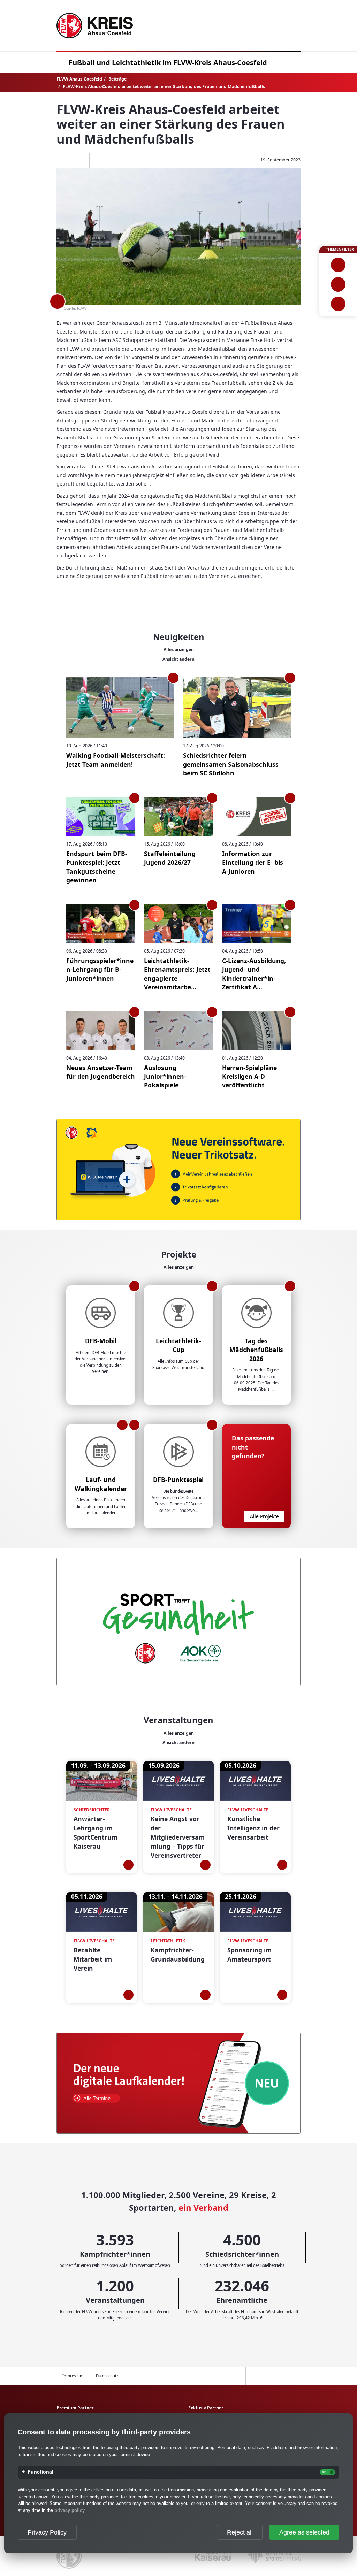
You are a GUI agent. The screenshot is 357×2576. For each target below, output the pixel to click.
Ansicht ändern (178, 659)
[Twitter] (80, 160)
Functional (40, 2472)
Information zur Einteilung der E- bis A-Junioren (253, 862)
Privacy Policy (47, 2532)
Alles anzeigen (179, 649)
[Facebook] (62, 160)
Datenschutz (107, 2376)
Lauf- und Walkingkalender (101, 1484)
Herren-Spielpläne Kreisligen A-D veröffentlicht (249, 1076)
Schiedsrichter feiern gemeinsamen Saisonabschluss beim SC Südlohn (231, 764)
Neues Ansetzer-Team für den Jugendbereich (101, 1072)
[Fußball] (338, 265)
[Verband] (338, 304)
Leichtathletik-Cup (178, 1345)
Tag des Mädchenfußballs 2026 (256, 1350)
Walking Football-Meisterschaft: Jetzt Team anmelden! (116, 760)
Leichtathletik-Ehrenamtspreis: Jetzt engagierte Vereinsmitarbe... (177, 974)
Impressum (73, 2376)
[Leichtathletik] (338, 284)
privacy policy (70, 2510)
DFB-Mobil (101, 1341)
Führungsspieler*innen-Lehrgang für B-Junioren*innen (100, 969)
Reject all (240, 2532)
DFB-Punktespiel (178, 1480)
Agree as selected (304, 2532)
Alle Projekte (264, 1516)
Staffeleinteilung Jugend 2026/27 (170, 858)
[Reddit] (98, 160)
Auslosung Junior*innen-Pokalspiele (165, 1076)
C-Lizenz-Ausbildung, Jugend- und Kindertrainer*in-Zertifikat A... (254, 974)
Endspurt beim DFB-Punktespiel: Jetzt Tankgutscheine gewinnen (97, 867)
